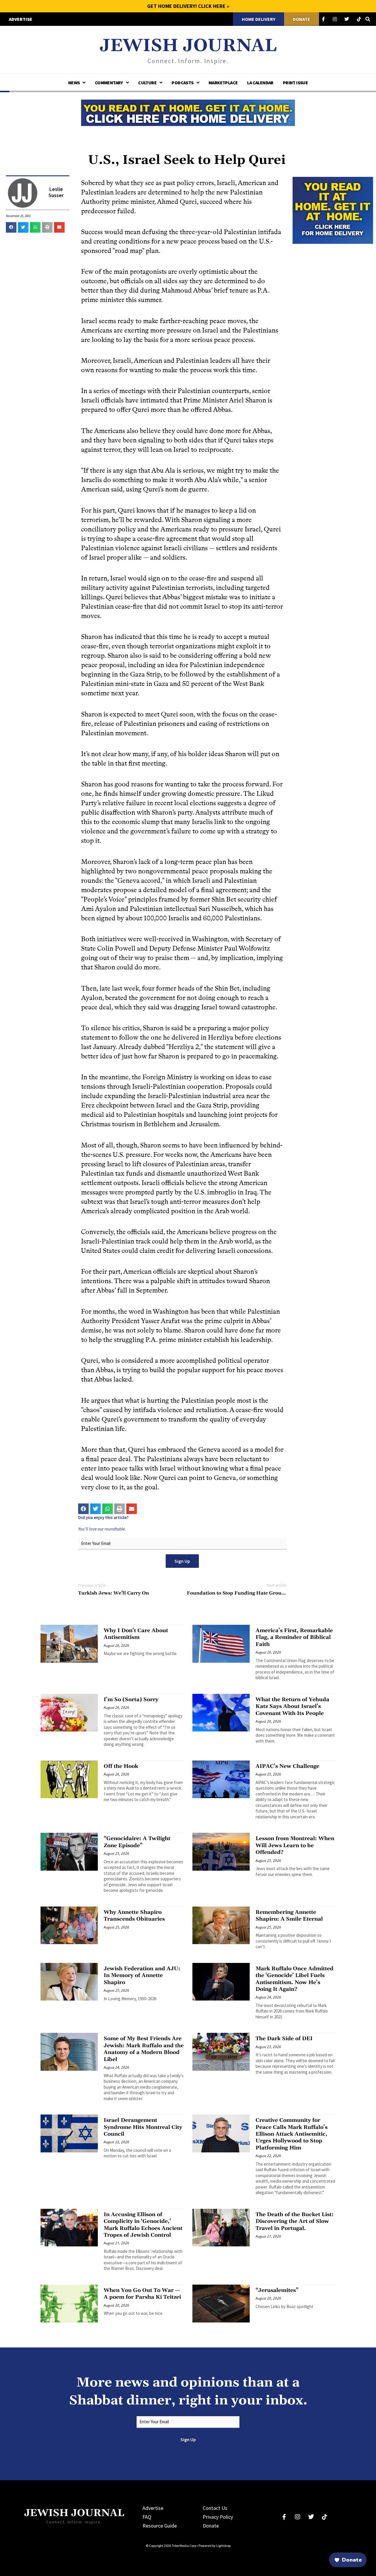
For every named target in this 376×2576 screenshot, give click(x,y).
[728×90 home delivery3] (188, 112)
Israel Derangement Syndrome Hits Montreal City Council (143, 2127)
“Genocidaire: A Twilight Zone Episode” (137, 1842)
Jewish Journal (188, 46)
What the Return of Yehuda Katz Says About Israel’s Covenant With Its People (292, 1706)
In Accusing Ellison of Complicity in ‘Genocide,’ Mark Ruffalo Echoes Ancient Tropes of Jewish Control (143, 2225)
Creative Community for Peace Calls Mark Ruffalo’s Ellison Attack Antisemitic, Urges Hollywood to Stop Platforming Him (292, 2134)
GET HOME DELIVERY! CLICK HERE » (188, 6)
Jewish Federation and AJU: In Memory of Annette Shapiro (142, 1976)
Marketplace (223, 83)
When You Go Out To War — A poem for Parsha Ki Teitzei (142, 2294)
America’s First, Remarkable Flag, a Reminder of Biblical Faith (294, 1637)
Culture (147, 83)
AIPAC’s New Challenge (287, 1766)
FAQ (147, 2517)
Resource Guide (160, 2526)
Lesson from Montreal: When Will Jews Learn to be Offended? (295, 1845)
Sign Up (182, 1561)
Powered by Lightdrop (215, 2546)
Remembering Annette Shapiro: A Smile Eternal (289, 1916)
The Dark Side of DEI (284, 2039)
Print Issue (295, 83)
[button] (11, 227)
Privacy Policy (218, 2517)
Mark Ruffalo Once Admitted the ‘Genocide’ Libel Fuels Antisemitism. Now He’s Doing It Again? (294, 1979)
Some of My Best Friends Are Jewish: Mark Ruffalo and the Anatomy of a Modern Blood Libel (144, 2049)
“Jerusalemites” (277, 2290)
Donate (211, 2526)
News (74, 83)
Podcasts (182, 83)
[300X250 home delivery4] (333, 210)
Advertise (153, 2508)
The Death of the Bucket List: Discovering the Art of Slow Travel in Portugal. (295, 2221)
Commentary (109, 83)
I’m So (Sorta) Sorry (131, 1700)
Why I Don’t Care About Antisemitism (136, 1634)
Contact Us (215, 2508)
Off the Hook (121, 1766)
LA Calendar (260, 83)
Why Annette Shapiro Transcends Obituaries (134, 1916)
